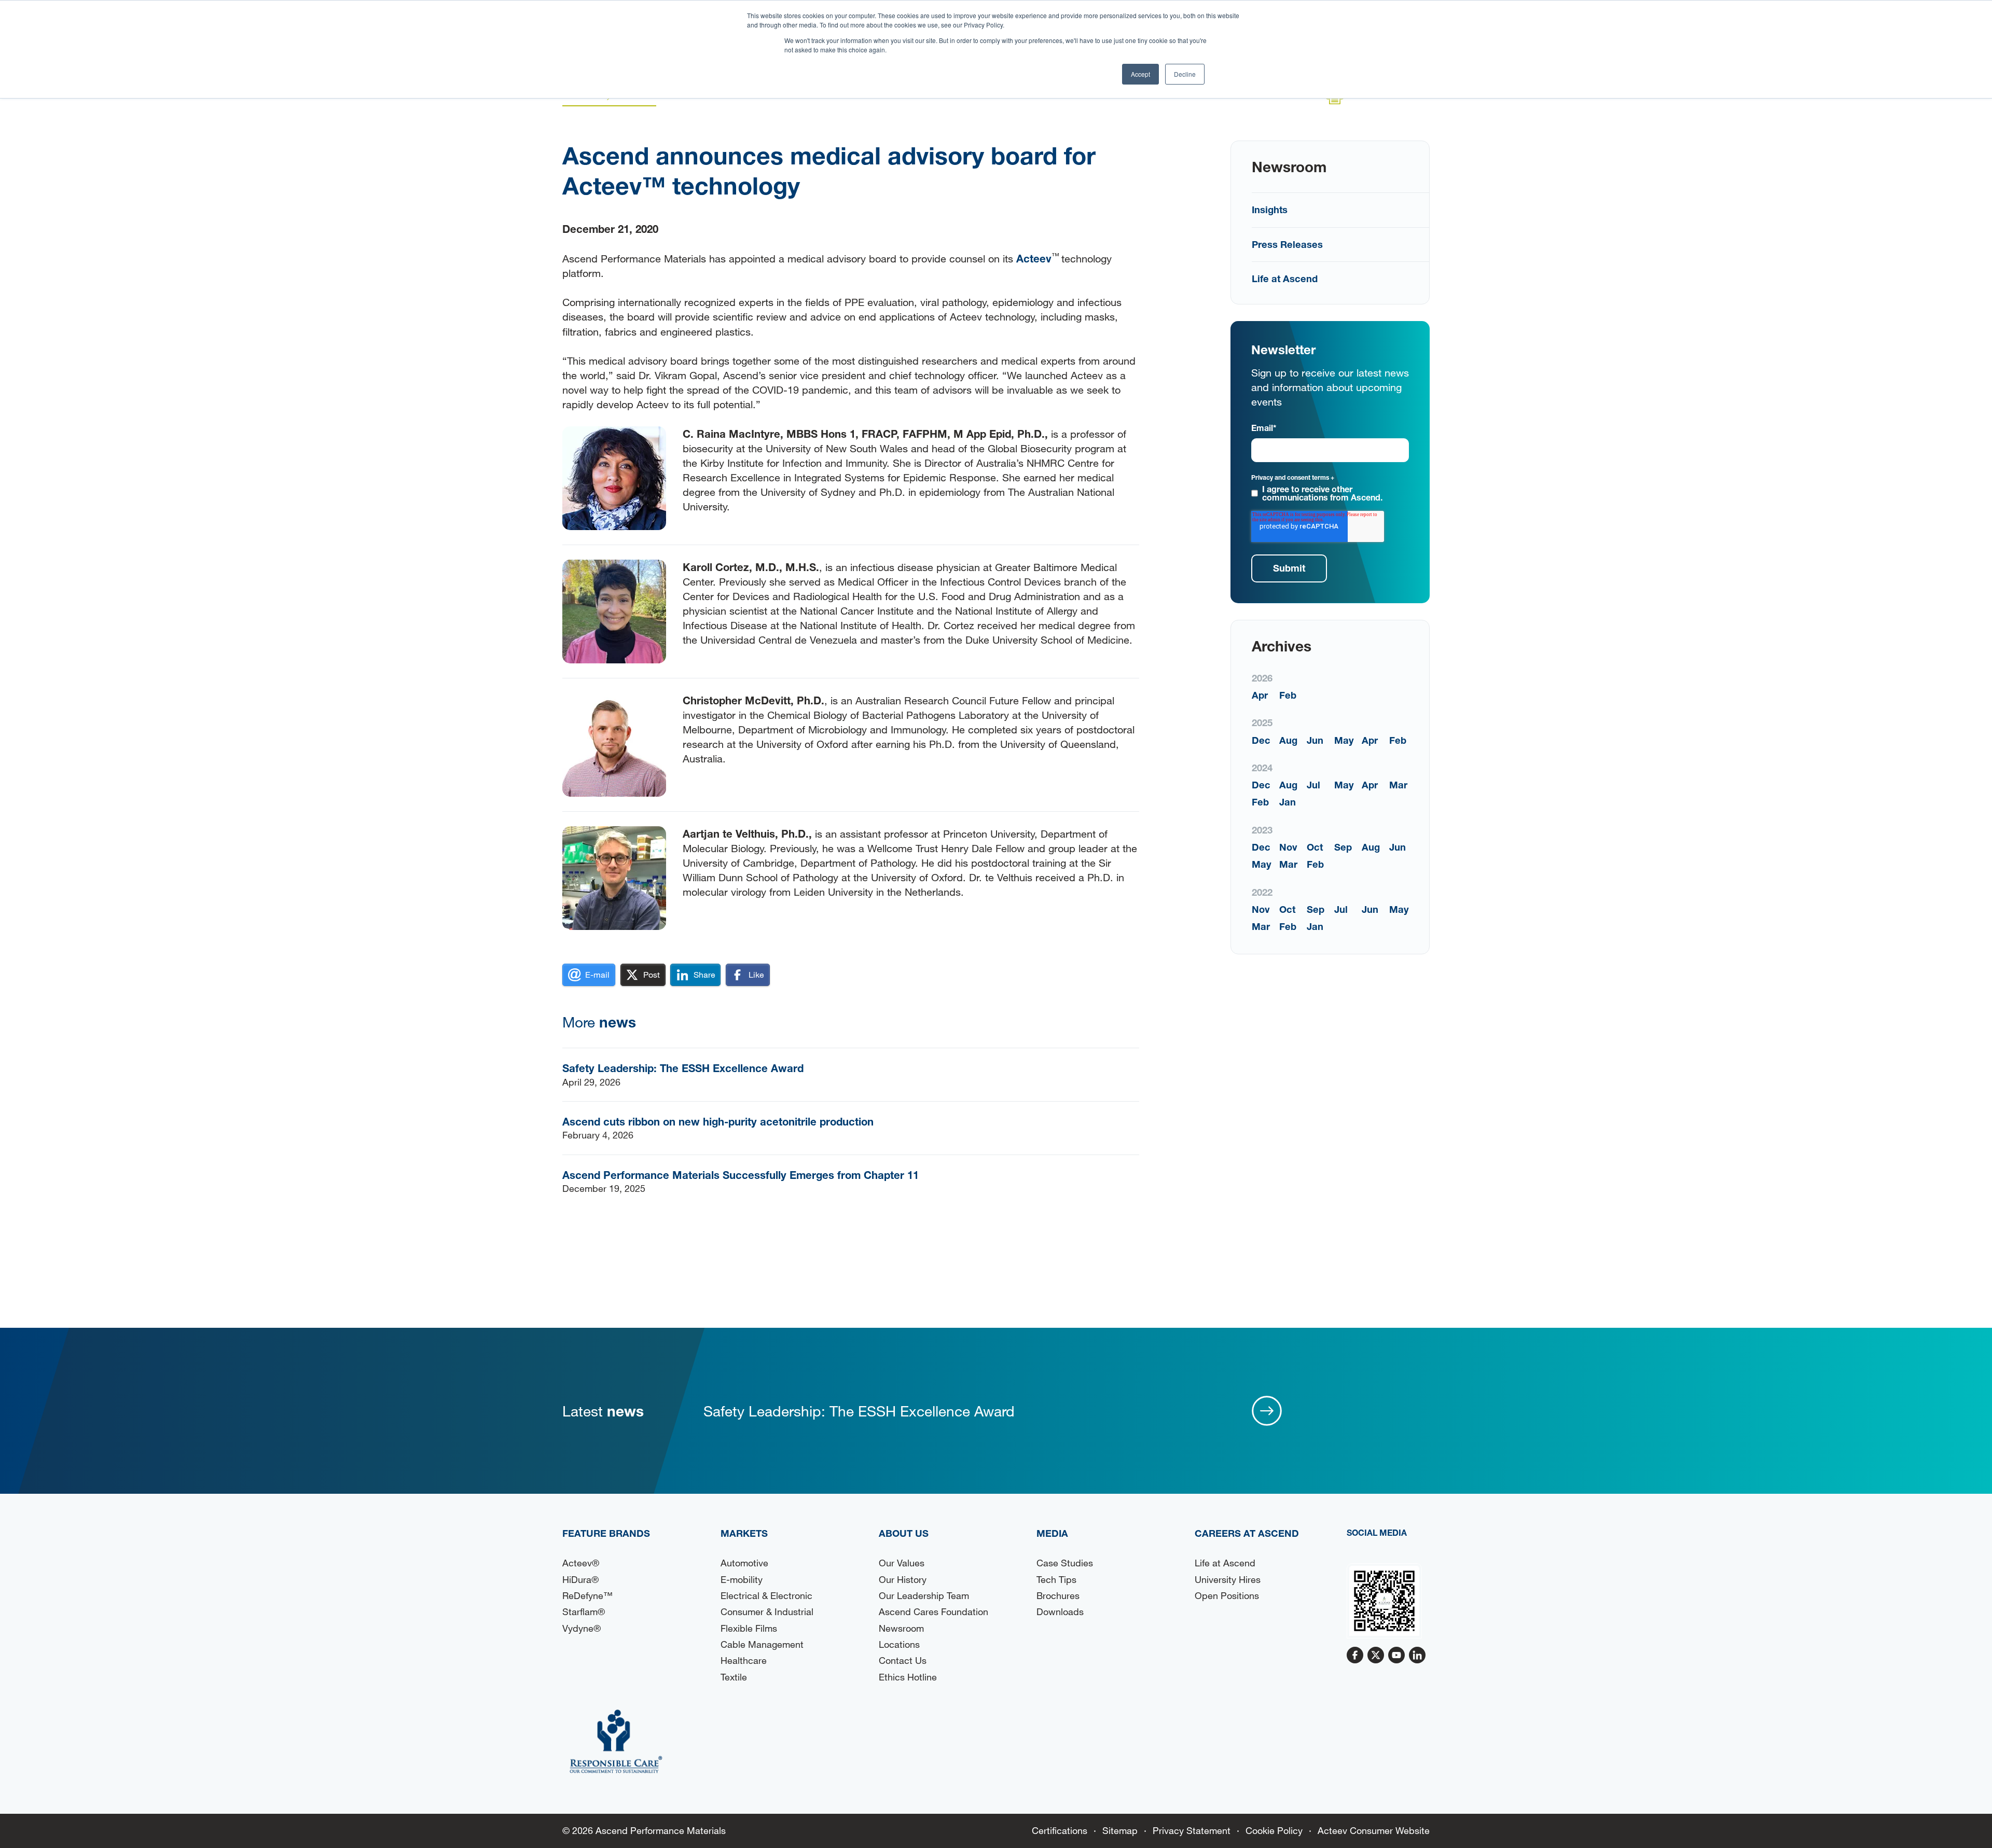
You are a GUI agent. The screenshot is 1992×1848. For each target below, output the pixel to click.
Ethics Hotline (908, 1677)
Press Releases (1287, 244)
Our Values (902, 1563)
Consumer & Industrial (767, 1611)
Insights (1270, 210)
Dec (1261, 740)
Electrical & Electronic (766, 1595)
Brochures (1058, 1595)
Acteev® (581, 1563)
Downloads (1060, 1611)
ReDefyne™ (587, 1595)
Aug (1288, 740)
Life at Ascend (1285, 279)
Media (1052, 1533)
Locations (899, 1644)
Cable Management (762, 1644)
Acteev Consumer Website (1374, 1830)
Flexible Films (749, 1628)
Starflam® (584, 1611)
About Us (904, 1533)
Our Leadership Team (924, 1595)
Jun (1315, 740)
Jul (1313, 785)
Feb (1288, 695)
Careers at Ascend (1247, 1533)
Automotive (744, 1563)
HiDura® (580, 1579)
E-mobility (742, 1579)
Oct (1315, 847)
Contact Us (903, 1660)
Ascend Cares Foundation (933, 1611)
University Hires (1228, 1579)
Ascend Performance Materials (661, 1830)
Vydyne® (582, 1628)
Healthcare (744, 1660)
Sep (1343, 847)
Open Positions (1227, 1595)
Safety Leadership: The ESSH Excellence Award (683, 1068)
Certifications (1060, 1830)
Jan (1288, 802)
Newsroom (901, 1628)
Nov (1288, 847)
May (1344, 740)
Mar (1398, 785)
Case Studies (1065, 1563)
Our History (903, 1579)
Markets (744, 1533)
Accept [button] (1140, 74)
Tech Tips (1056, 1579)
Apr (1260, 695)
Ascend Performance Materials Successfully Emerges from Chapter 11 (741, 1175)
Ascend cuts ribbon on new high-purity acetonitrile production (718, 1121)
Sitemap (1120, 1830)
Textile (734, 1677)
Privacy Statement (1192, 1830)
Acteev (1034, 258)
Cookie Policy (1274, 1830)
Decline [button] (1185, 74)
